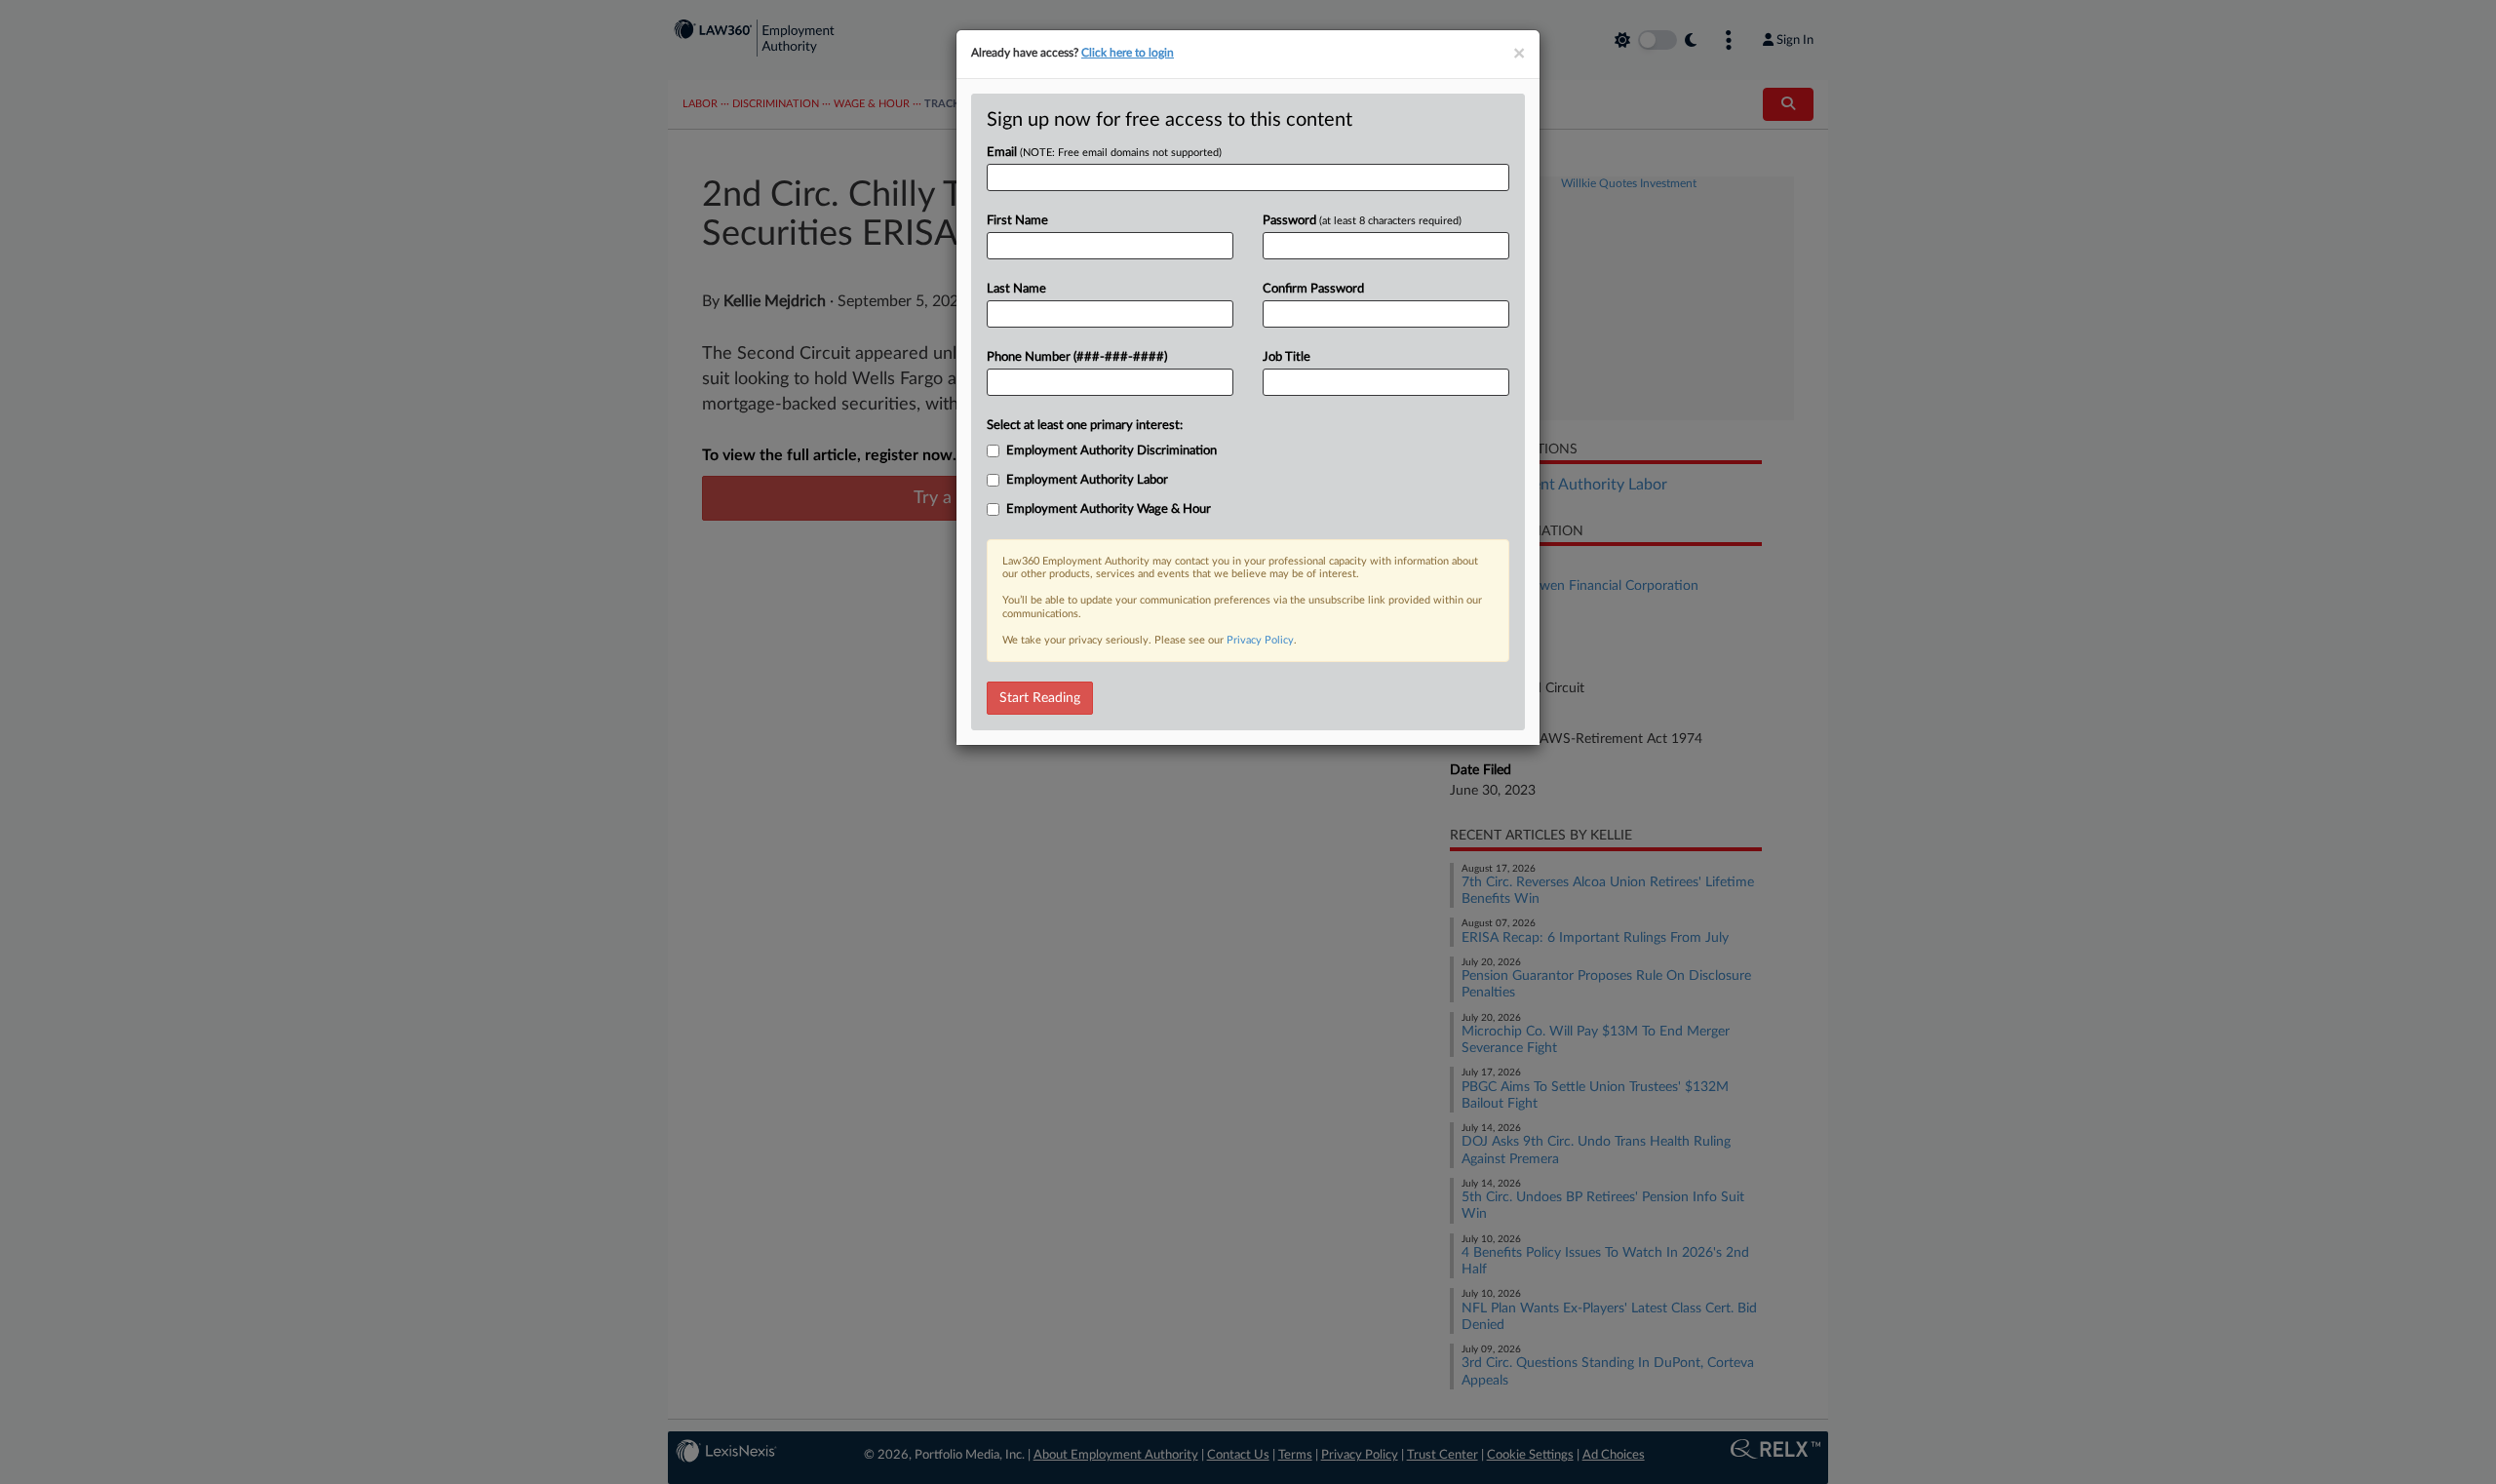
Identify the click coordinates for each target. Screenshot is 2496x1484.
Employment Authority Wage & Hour (1109, 509)
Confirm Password (1313, 289)
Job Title (1287, 357)
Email (1104, 153)
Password (1362, 221)
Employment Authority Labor (1087, 480)
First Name (1017, 221)
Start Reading (1040, 698)
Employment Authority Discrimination (1111, 451)
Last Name (1016, 289)
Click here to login (1128, 53)
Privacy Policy (1260, 640)
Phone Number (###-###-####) (1077, 357)
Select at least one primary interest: (1085, 426)
